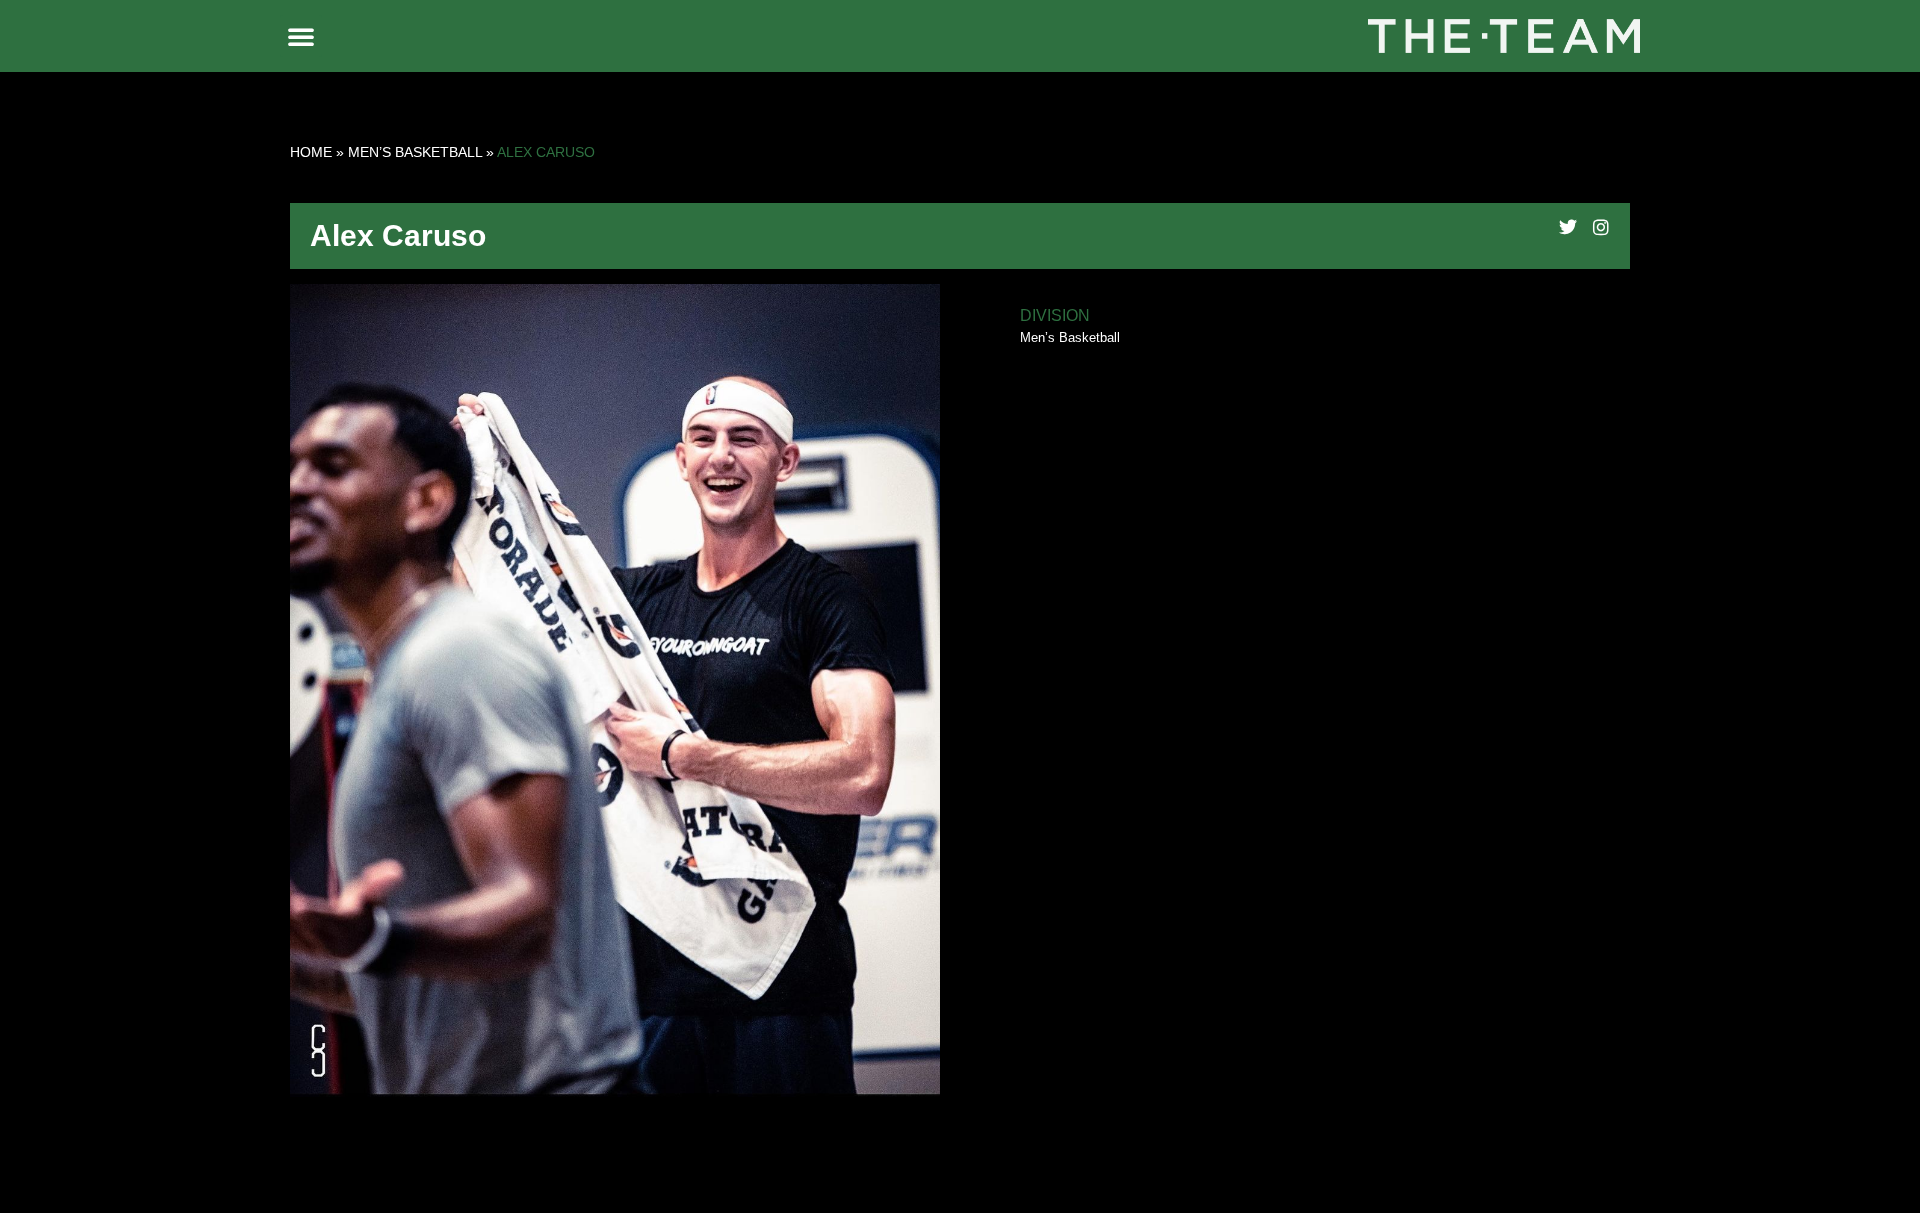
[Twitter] (1568, 227)
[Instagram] (1601, 227)
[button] (301, 36)
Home (311, 152)
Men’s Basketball (415, 152)
